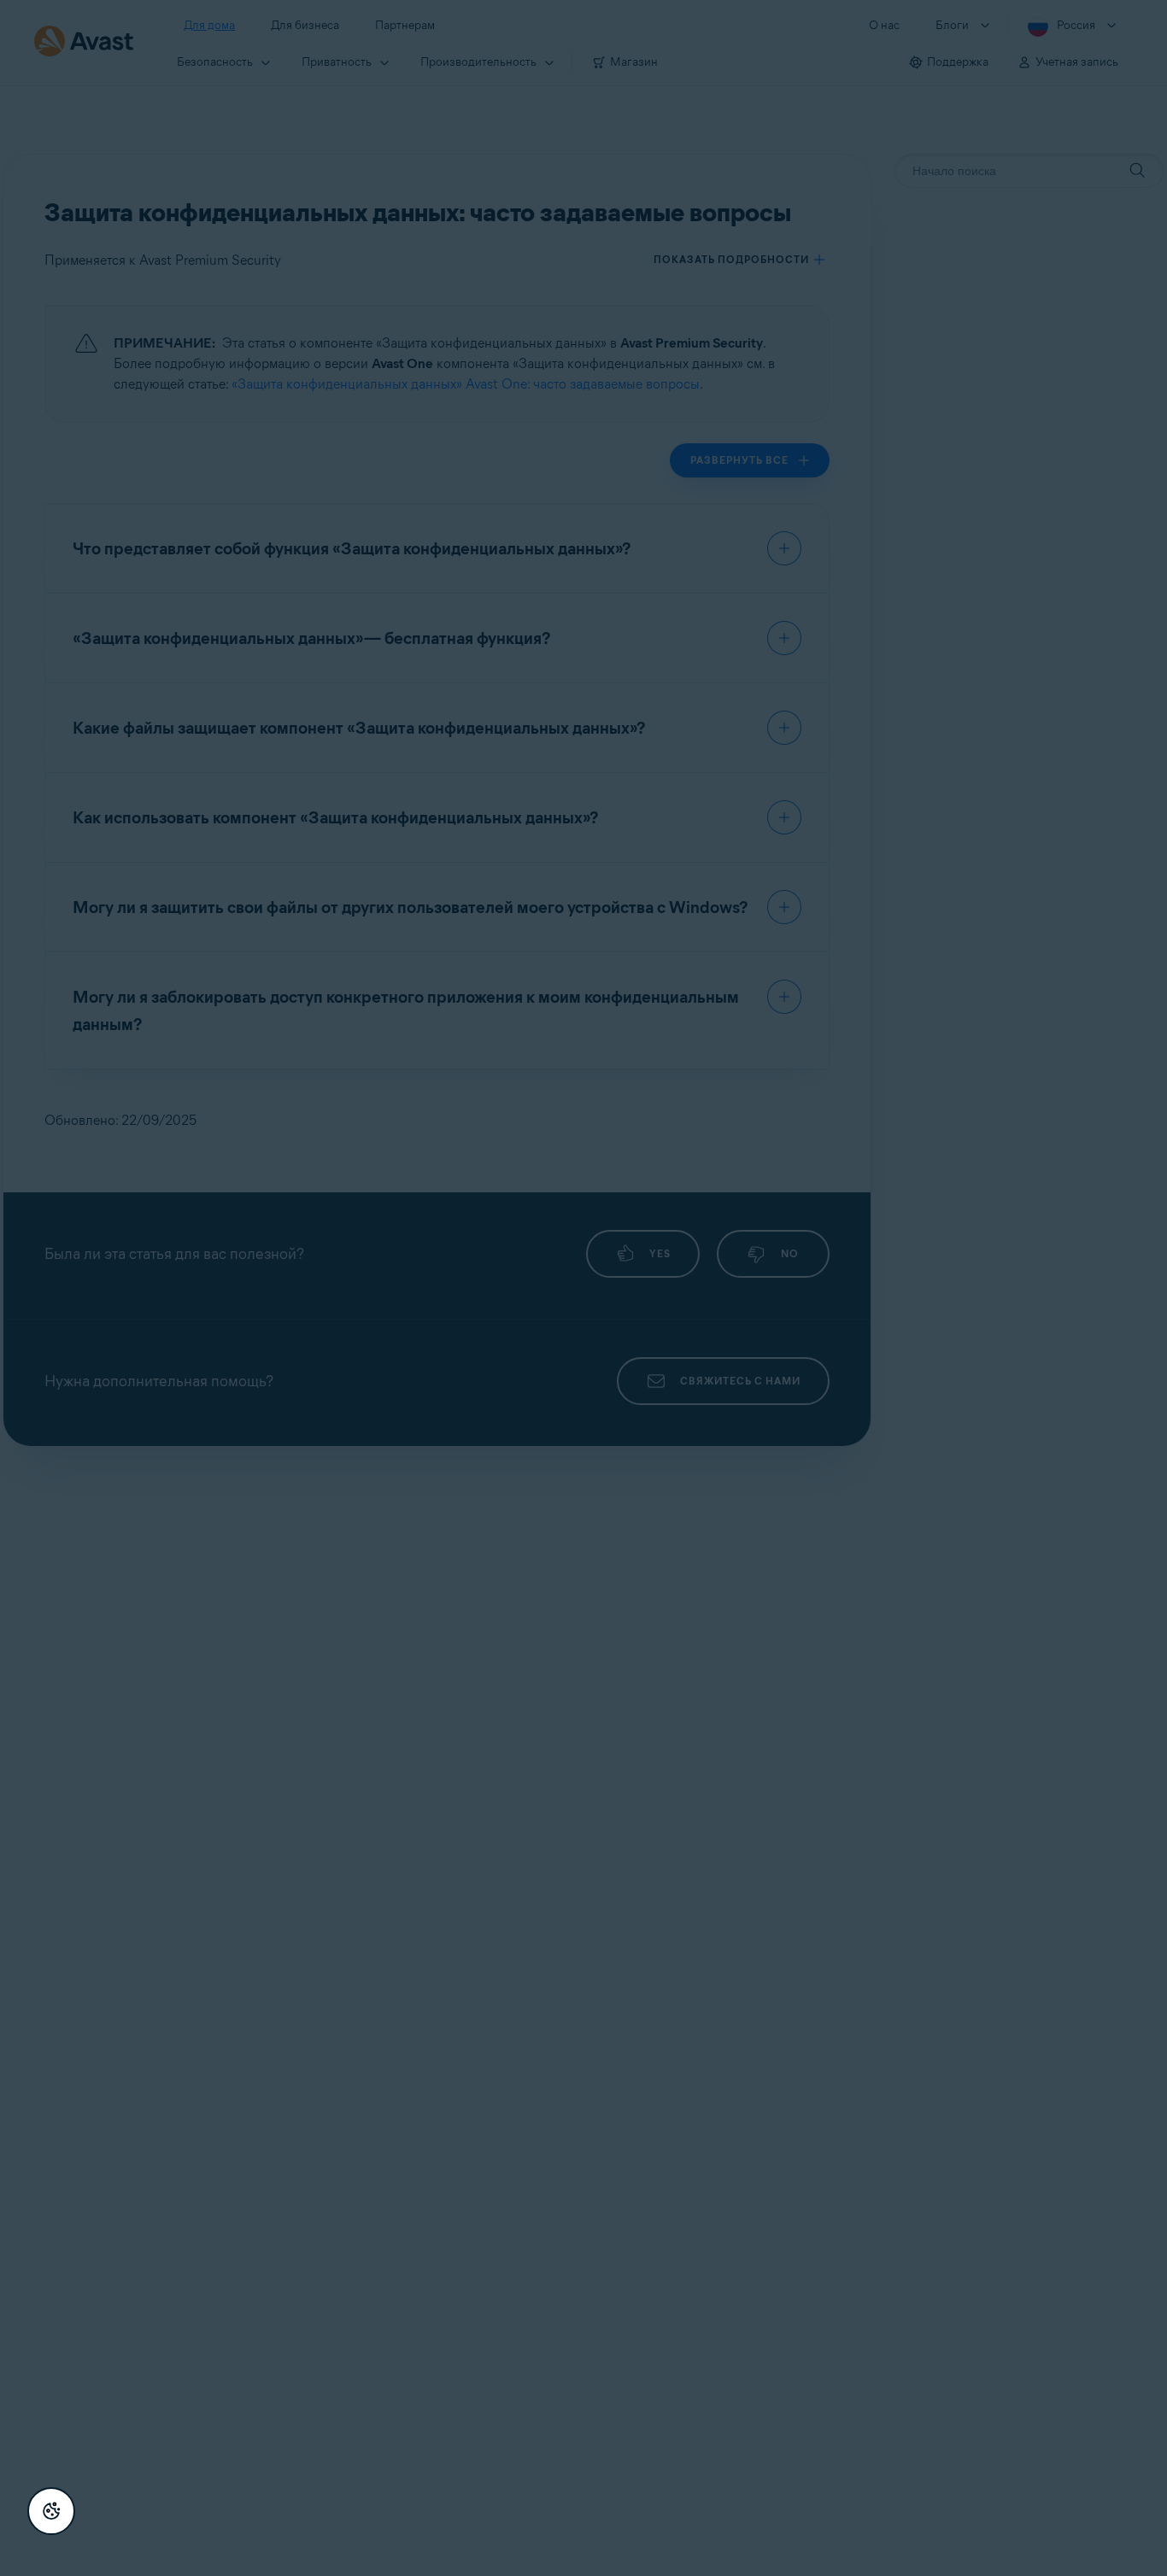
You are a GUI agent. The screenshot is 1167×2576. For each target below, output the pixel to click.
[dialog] (583, 1288)
